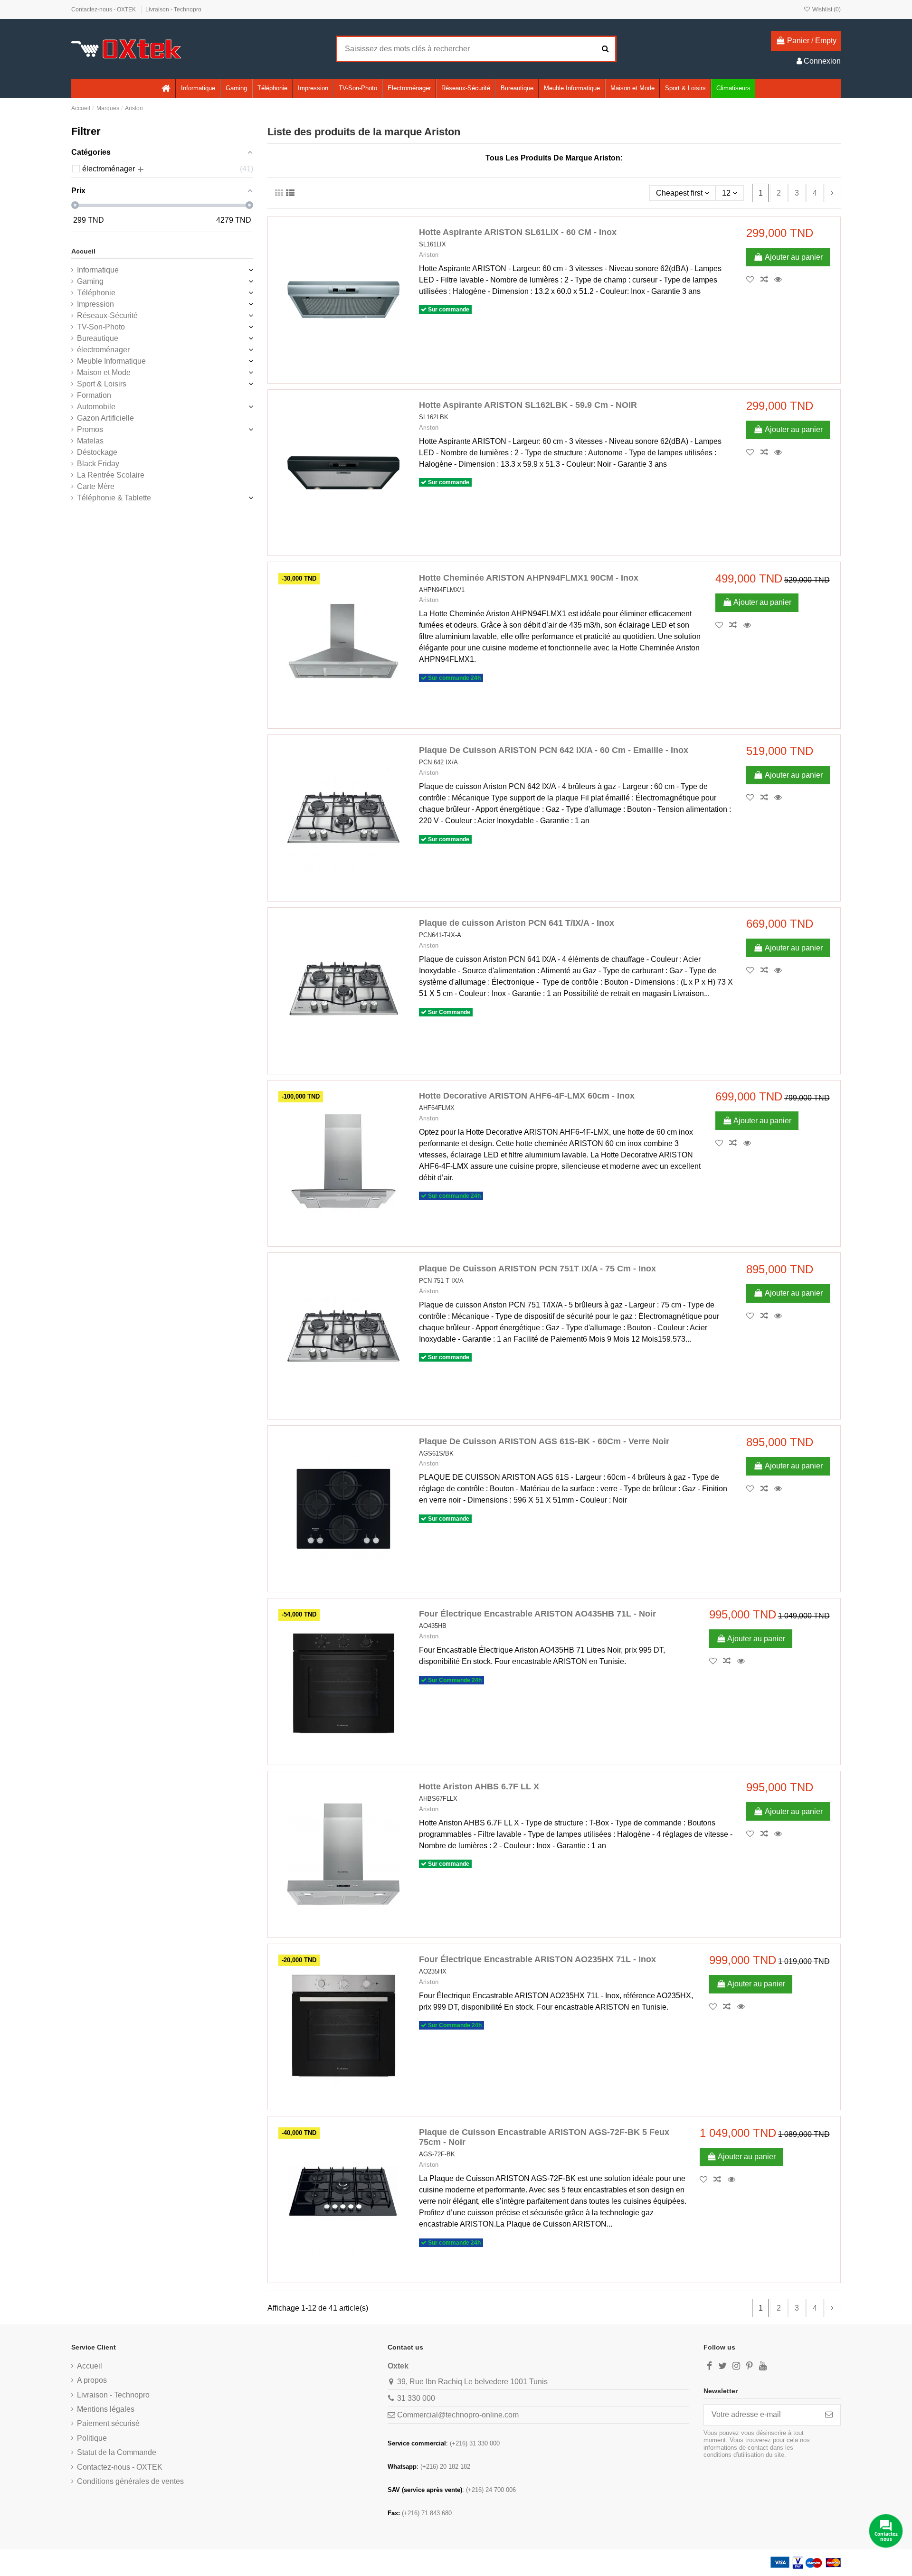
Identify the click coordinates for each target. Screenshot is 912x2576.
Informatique (98, 270)
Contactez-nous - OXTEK (104, 9)
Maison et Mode (104, 372)
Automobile (96, 407)
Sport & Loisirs (102, 384)
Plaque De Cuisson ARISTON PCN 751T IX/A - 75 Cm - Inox (537, 1269)
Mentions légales (106, 2409)
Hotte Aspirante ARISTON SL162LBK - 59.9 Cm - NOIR (528, 405)
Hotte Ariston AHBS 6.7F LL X (479, 1786)
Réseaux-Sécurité (107, 315)
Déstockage (97, 452)
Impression (95, 304)
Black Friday (98, 464)
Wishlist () (826, 9)
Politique (92, 2438)
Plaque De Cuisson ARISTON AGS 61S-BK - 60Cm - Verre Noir (544, 1441)
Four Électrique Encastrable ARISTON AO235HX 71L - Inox (537, 1959)
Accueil (83, 251)
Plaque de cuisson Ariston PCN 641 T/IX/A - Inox (517, 923)
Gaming (90, 281)
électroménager (103, 350)
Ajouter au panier (794, 257)
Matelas (90, 441)
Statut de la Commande (117, 2452)
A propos (92, 2380)
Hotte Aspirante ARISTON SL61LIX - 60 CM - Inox (518, 232)
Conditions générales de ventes (130, 2481)
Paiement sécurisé (108, 2423)
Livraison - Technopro (173, 9)
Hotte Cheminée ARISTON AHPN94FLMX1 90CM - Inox (529, 578)
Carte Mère (96, 486)
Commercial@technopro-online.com (458, 2415)
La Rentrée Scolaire (111, 475)
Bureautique (98, 338)
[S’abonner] (829, 2415)
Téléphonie (96, 293)
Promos (90, 429)
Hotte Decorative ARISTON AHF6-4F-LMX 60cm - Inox (527, 1096)
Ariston (429, 255)
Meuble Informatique (111, 361)
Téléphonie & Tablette (114, 498)
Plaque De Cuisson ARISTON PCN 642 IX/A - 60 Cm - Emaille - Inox (554, 750)
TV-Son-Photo (101, 327)
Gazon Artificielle (105, 418)
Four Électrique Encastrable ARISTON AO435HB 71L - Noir (537, 1614)
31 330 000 (416, 2398)
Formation (94, 395)
